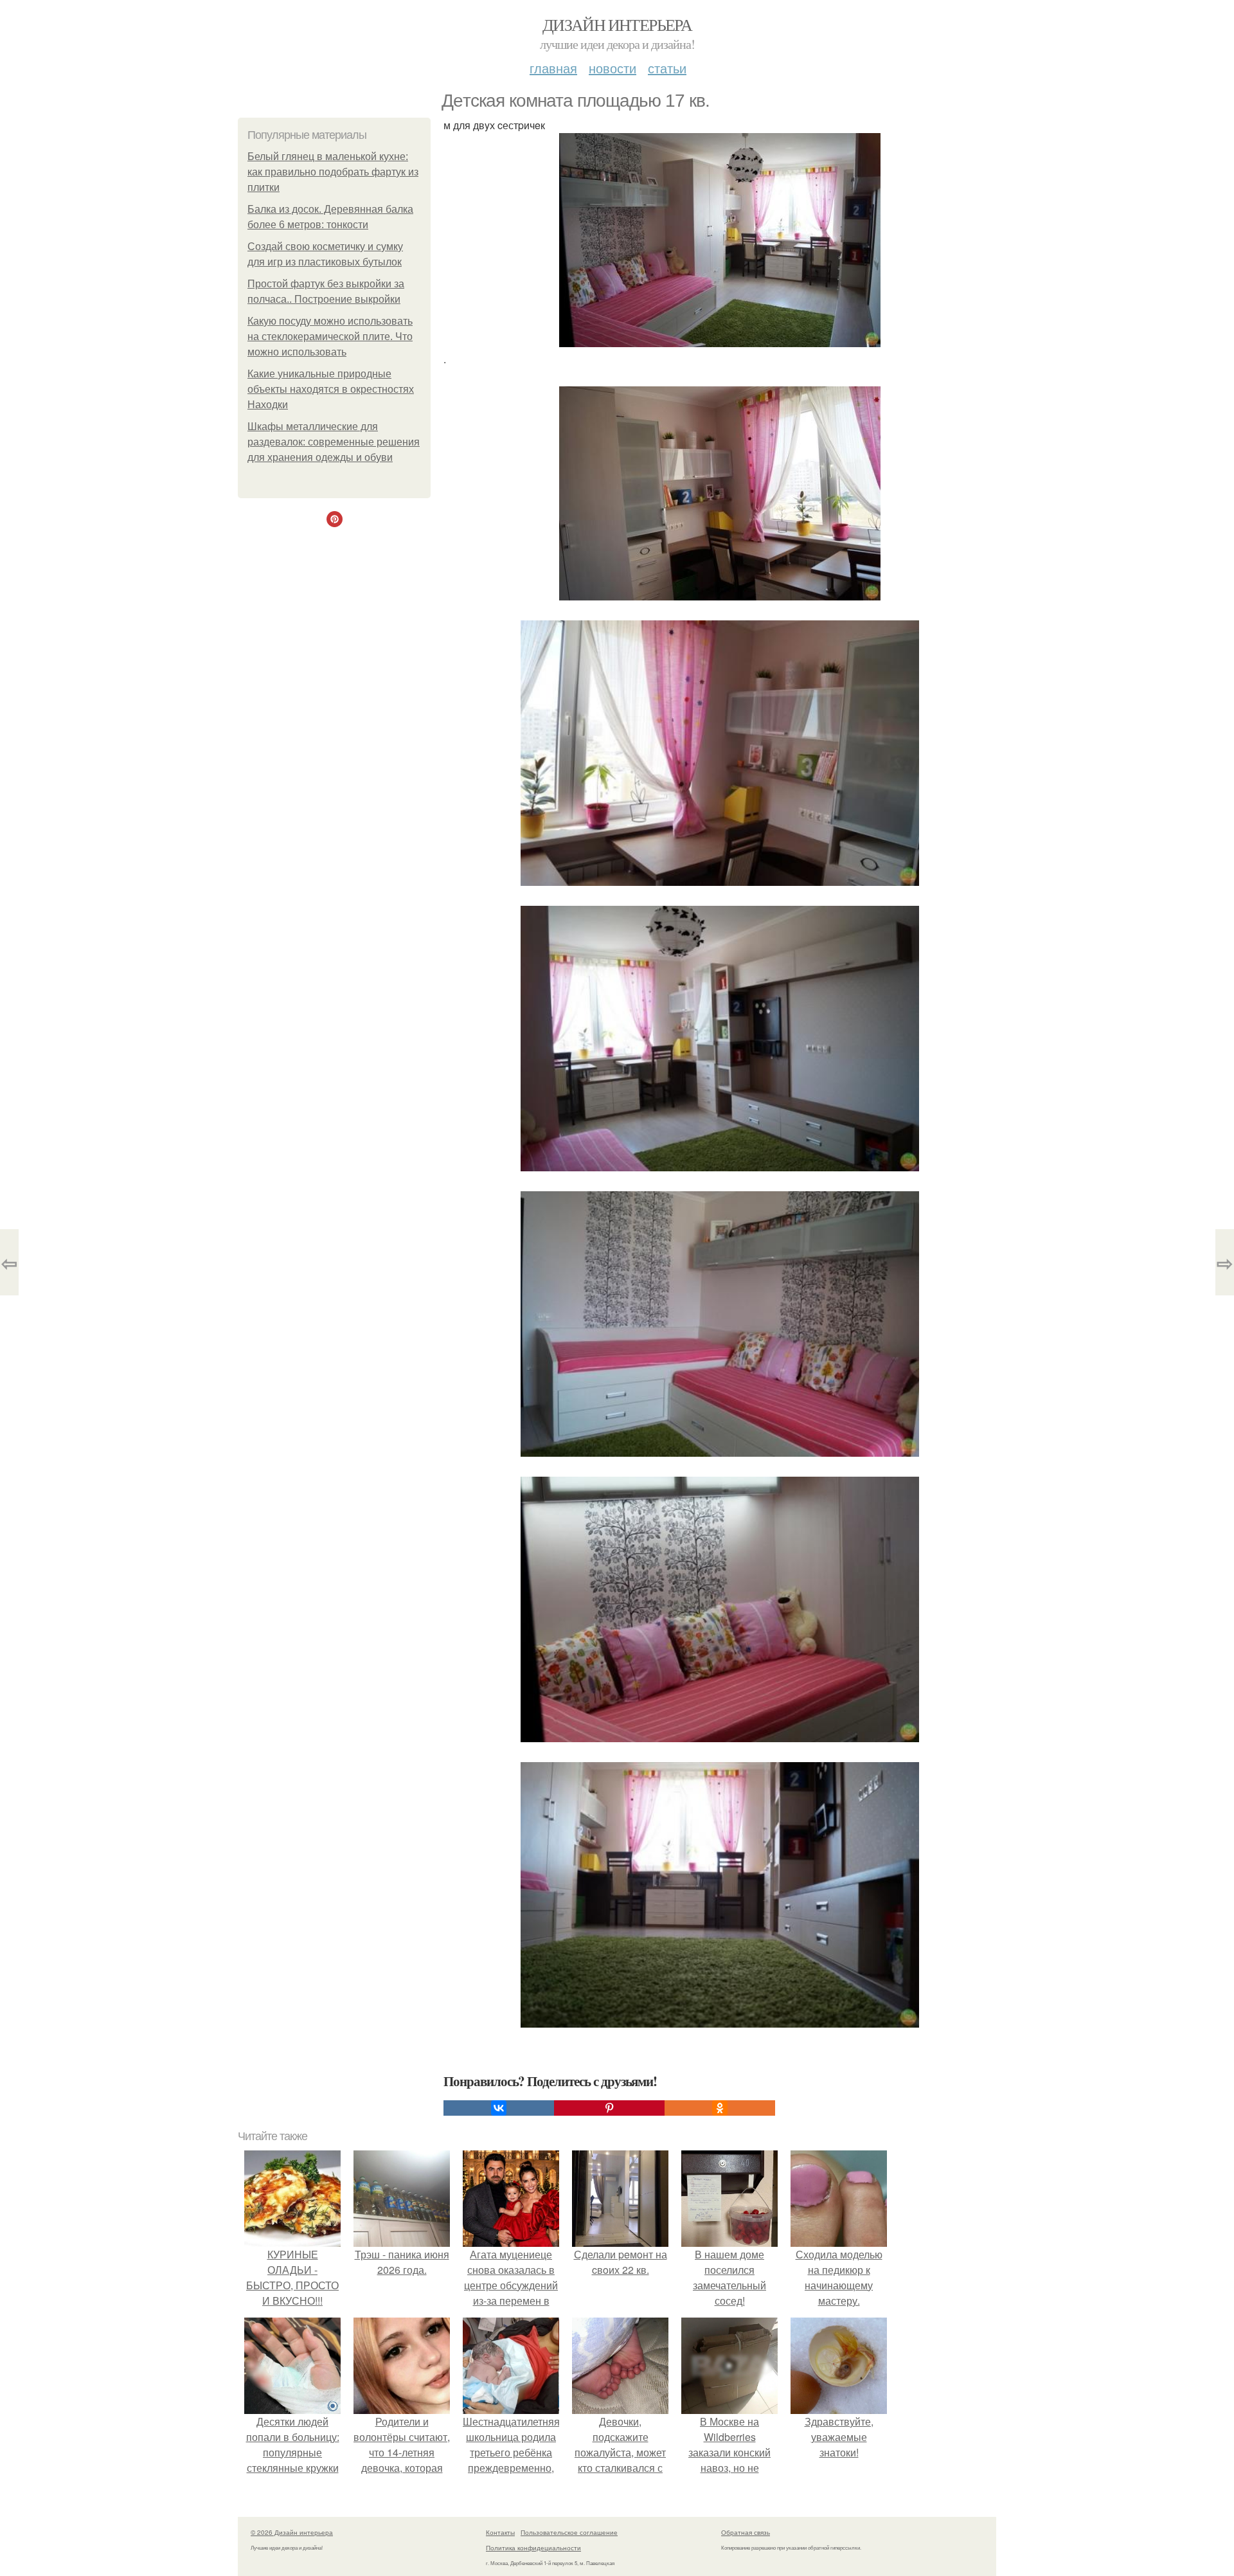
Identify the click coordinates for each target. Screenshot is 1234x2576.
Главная (553, 68)
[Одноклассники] (720, 2108)
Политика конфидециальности (533, 2548)
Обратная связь (746, 2532)
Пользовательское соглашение (569, 2532)
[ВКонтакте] (499, 2108)
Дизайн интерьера (617, 24)
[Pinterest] (609, 2108)
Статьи (667, 68)
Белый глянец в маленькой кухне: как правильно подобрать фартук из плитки (333, 172)
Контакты (500, 2532)
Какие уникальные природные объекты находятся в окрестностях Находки (331, 389)
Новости (613, 68)
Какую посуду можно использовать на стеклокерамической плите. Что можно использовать (330, 337)
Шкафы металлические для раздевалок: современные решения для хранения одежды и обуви (334, 442)
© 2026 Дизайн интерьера (292, 2532)
